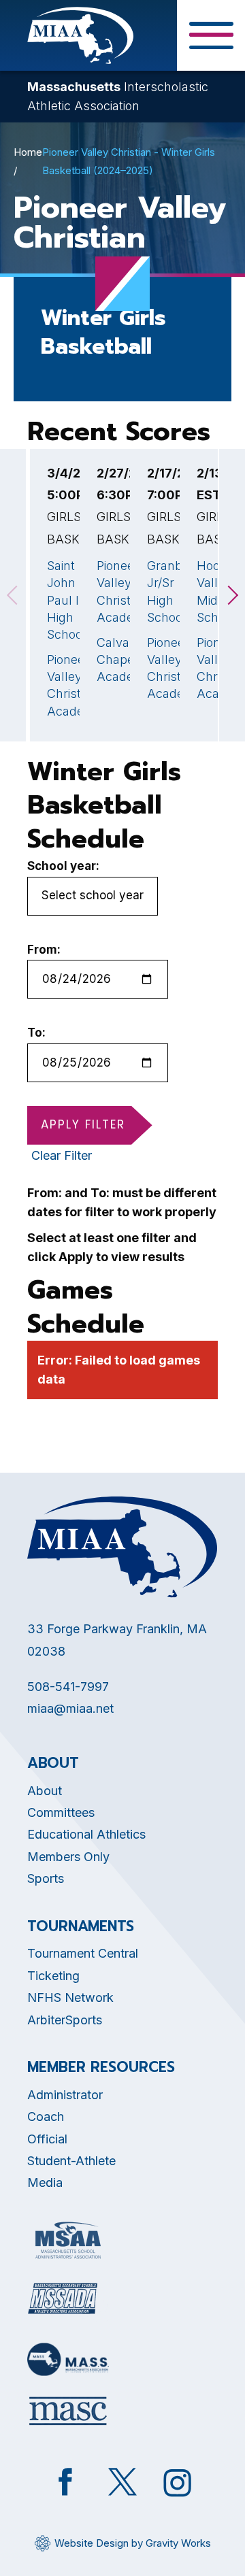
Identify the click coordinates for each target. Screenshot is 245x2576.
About (45, 1791)
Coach (46, 2117)
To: (36, 1033)
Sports (46, 1878)
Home (28, 152)
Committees (61, 1812)
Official (47, 2139)
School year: (63, 866)
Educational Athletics (86, 1834)
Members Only (68, 1857)
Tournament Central (83, 1953)
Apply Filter (83, 1124)
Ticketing (53, 1976)
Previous (13, 595)
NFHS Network (70, 1997)
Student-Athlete (71, 2161)
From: (44, 950)
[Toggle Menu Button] (211, 35)
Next (232, 595)
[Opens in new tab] (68, 2240)
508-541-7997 (68, 1687)
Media (45, 2182)
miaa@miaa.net (70, 1708)
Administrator (65, 2095)
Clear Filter (62, 1155)
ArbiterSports (65, 2020)
